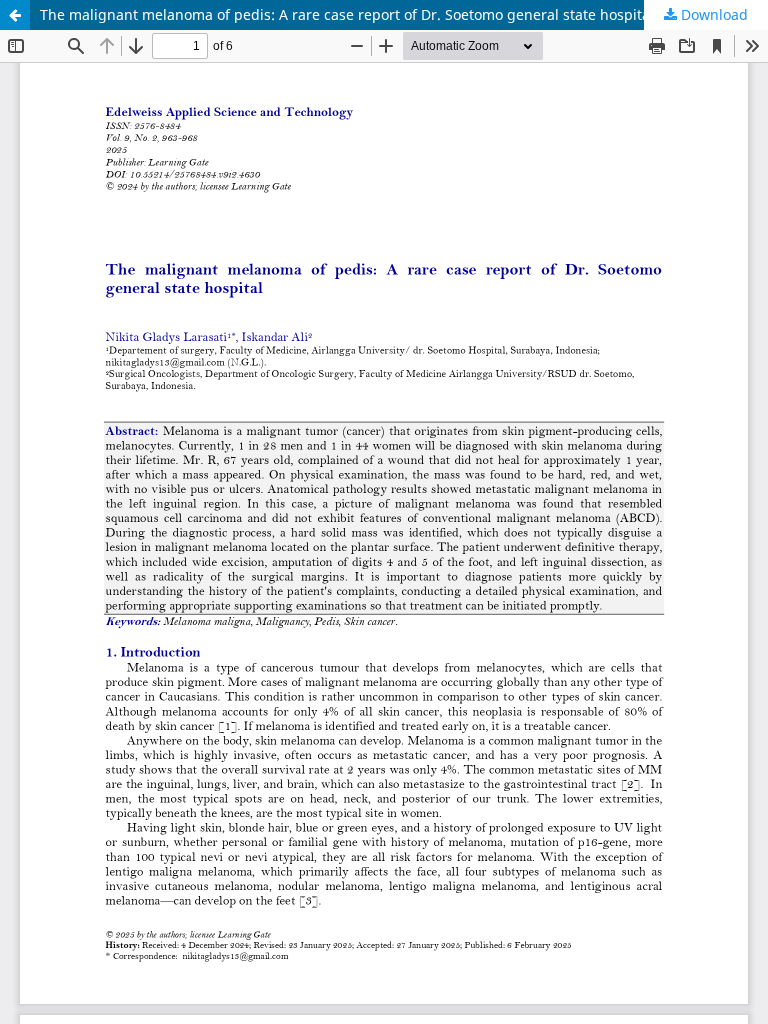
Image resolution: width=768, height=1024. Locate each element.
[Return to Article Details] (15, 15)
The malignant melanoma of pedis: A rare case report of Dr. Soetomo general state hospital (347, 14)
